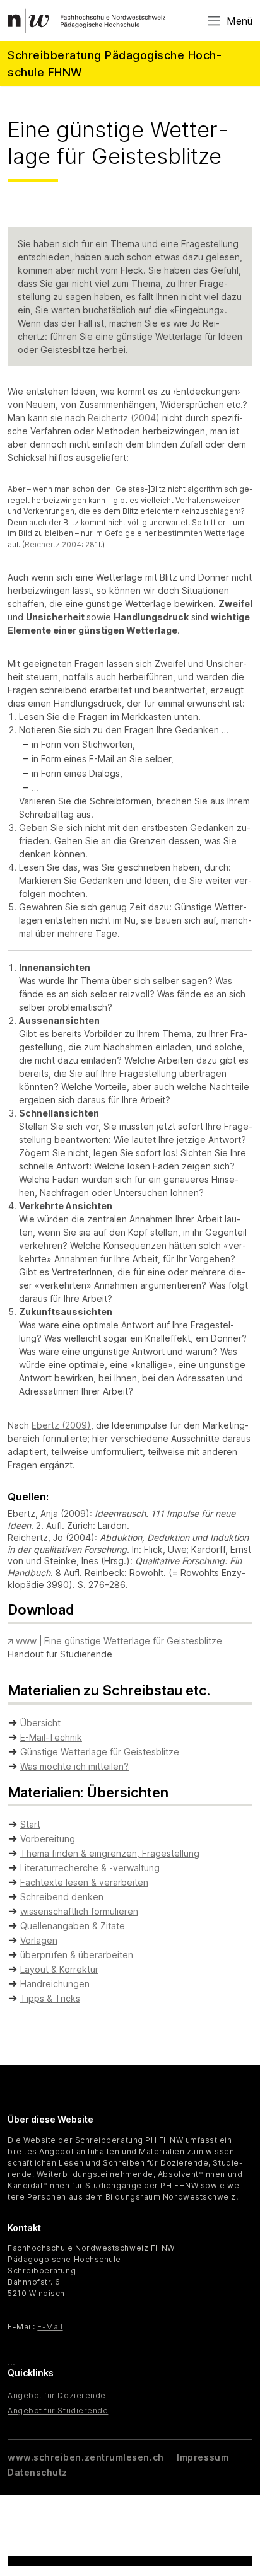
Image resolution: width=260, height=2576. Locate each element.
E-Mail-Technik (51, 1737)
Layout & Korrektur (59, 1969)
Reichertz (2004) (124, 418)
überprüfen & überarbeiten (77, 1955)
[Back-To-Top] (239, 2535)
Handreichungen (55, 1984)
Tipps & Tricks (50, 1998)
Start (30, 1824)
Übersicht (40, 1723)
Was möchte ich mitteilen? (74, 1766)
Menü (239, 21)
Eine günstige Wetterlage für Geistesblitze (133, 1641)
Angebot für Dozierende (57, 2395)
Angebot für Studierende (58, 2411)
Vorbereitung (48, 1839)
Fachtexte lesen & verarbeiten (84, 1882)
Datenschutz (38, 2472)
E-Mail (50, 2327)
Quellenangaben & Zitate (73, 1926)
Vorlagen (39, 1940)
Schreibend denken (62, 1897)
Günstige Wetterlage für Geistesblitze (100, 1752)
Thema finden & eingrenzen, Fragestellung (110, 1853)
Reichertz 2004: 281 (62, 545)
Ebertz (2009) (61, 1425)
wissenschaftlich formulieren (79, 1911)
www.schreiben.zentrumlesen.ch (87, 2457)
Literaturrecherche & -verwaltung (90, 1868)
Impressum (203, 2457)
